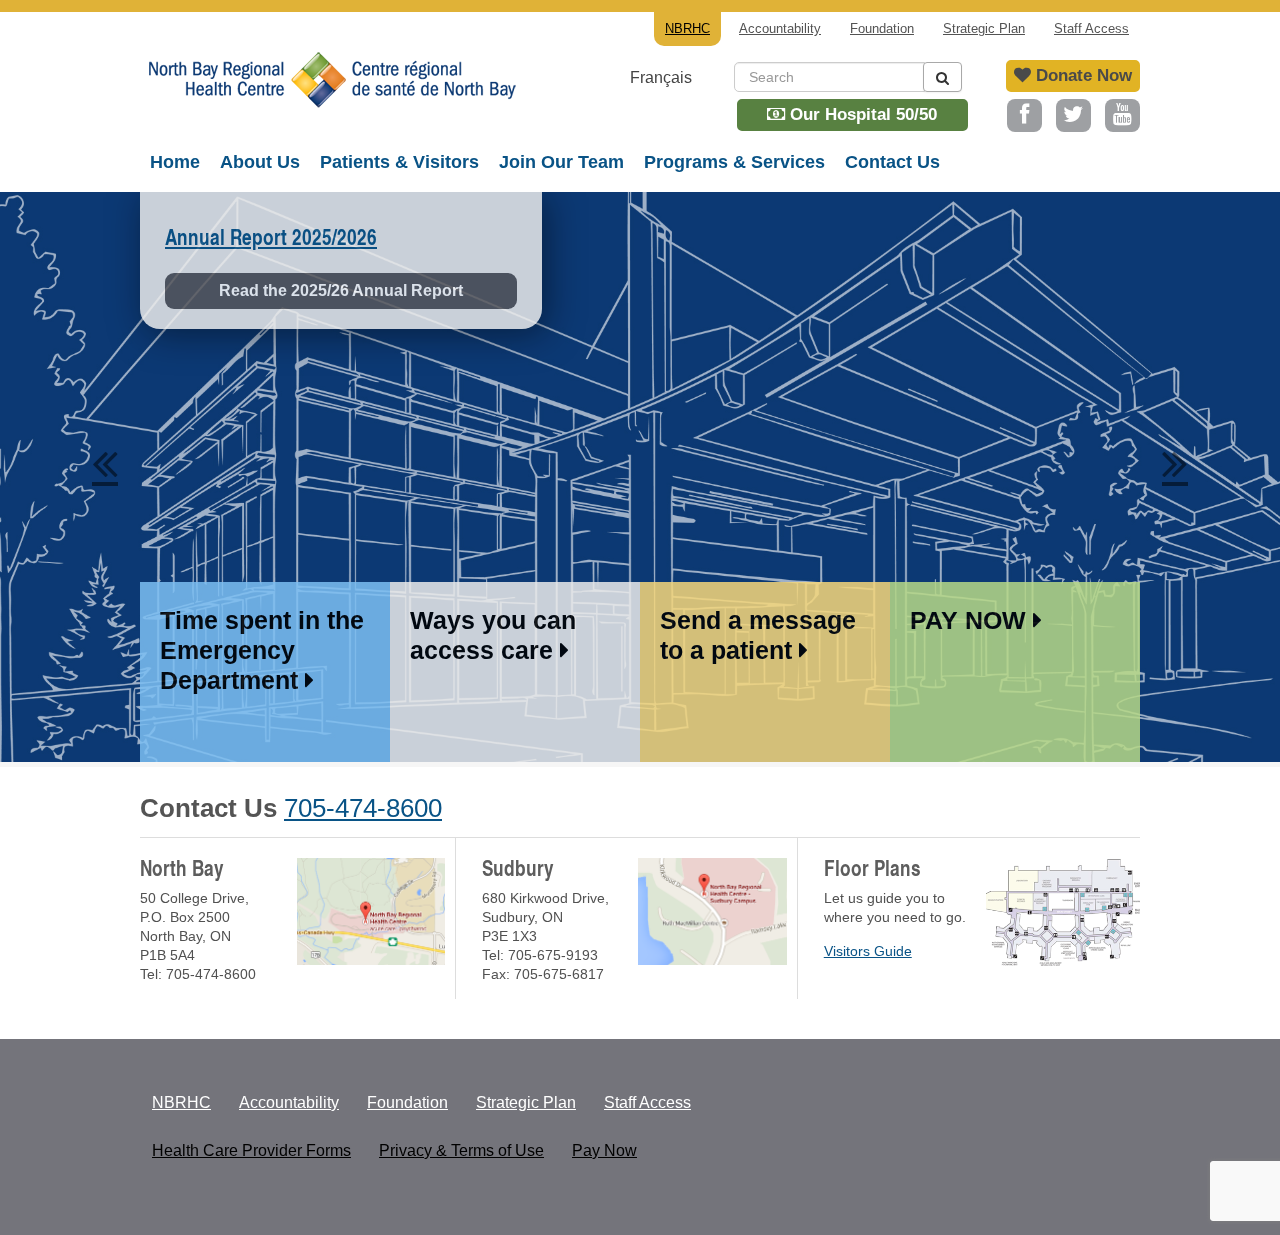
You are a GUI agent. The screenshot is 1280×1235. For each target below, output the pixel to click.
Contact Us (892, 162)
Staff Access (1091, 28)
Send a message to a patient (758, 635)
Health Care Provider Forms (251, 1150)
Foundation (882, 28)
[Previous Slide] (105, 460)
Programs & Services (734, 162)
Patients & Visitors (399, 162)
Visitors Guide (868, 951)
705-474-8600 (363, 808)
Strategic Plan (984, 28)
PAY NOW (971, 620)
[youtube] (1122, 115)
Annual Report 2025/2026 (271, 237)
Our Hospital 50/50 (861, 114)
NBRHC (330, 95)
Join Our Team (561, 162)
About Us (260, 162)
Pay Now (604, 1150)
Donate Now (1081, 75)
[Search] (942, 77)
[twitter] (1073, 115)
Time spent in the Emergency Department (262, 650)
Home (175, 162)
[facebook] (1024, 115)
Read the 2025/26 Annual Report (341, 290)
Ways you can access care (493, 635)
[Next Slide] (1175, 460)
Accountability (780, 28)
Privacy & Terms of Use (461, 1150)
